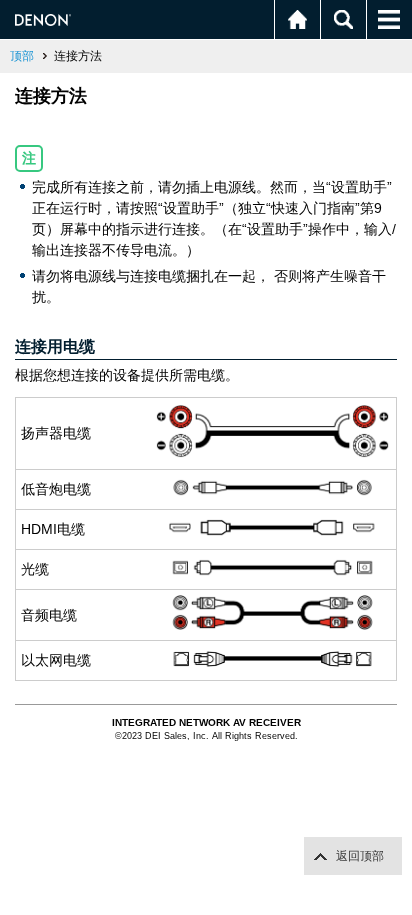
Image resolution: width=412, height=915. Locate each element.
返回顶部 (360, 856)
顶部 (22, 56)
